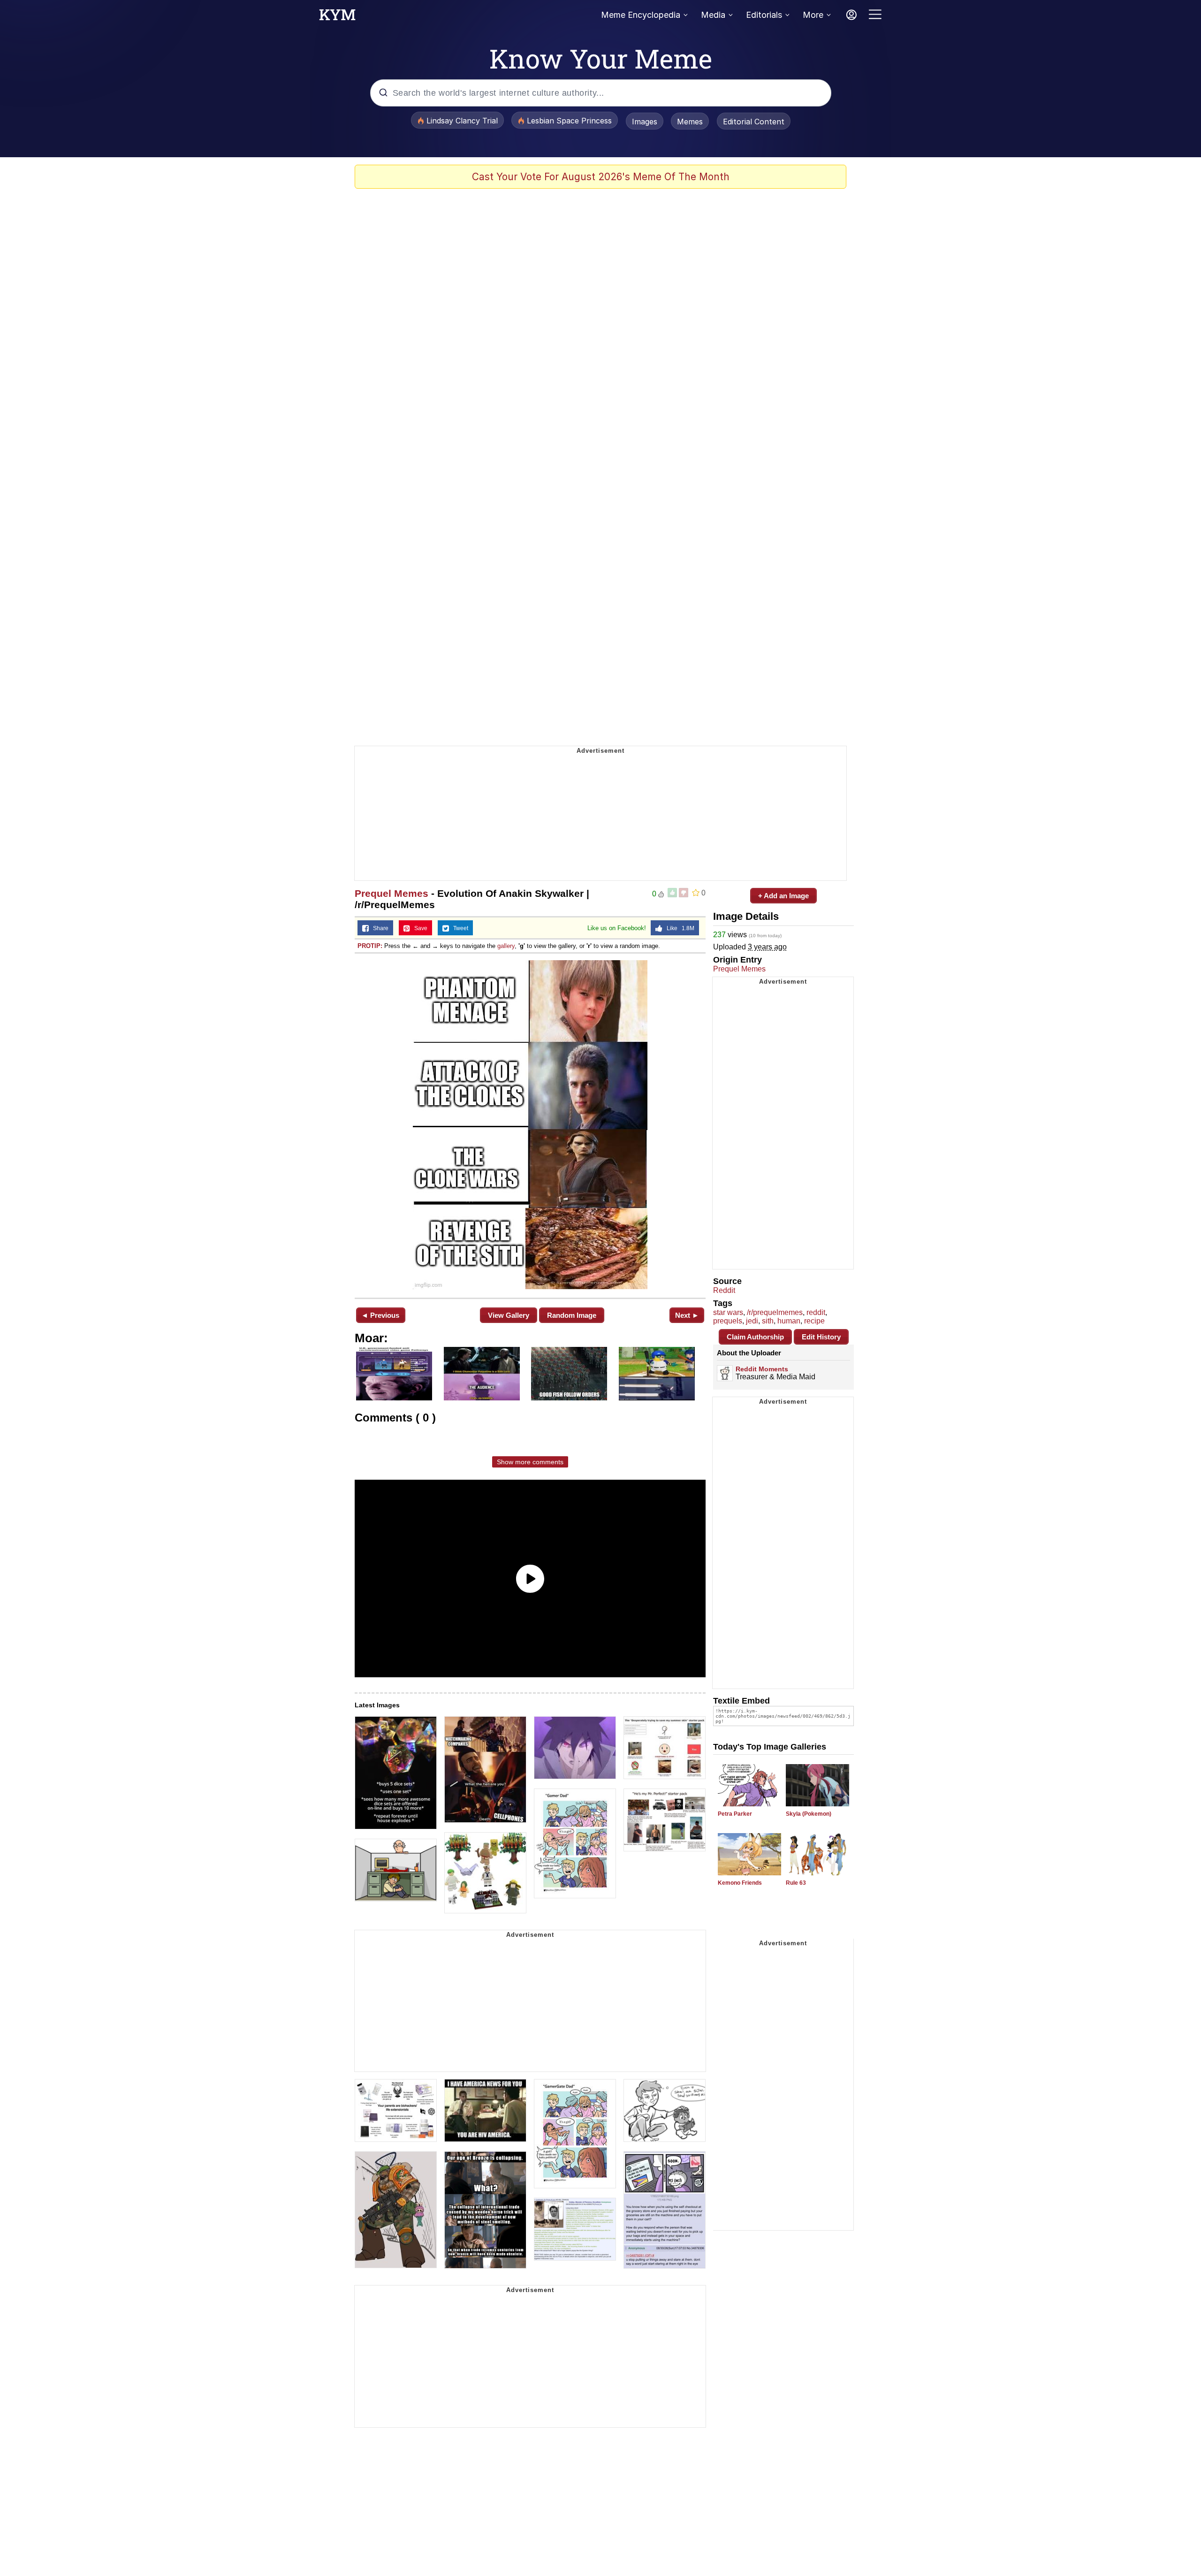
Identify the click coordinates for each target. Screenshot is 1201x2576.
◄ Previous (380, 1315)
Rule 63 (796, 1883)
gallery (506, 946)
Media (713, 15)
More (813, 15)
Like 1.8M (678, 928)
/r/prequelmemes (775, 1312)
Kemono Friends (740, 1883)
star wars (728, 1312)
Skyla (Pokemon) (809, 1814)
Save (419, 928)
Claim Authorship (755, 1337)
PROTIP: (370, 946)
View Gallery (509, 1315)
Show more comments (530, 1462)
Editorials (764, 15)
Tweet (459, 928)
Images (645, 122)
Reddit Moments (762, 1369)
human (789, 1321)
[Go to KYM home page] (337, 17)
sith (768, 1321)
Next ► (687, 1315)
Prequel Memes (391, 893)
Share (379, 928)
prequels (728, 1321)
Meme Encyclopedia (641, 15)
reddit (816, 1312)
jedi (752, 1321)
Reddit (724, 1290)
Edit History (821, 1337)
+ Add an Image (783, 896)
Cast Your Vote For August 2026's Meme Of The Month (601, 177)
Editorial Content (754, 122)
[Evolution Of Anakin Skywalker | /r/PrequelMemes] (530, 1125)
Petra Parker (735, 1814)
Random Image (572, 1315)
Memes (690, 122)
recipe (814, 1321)
